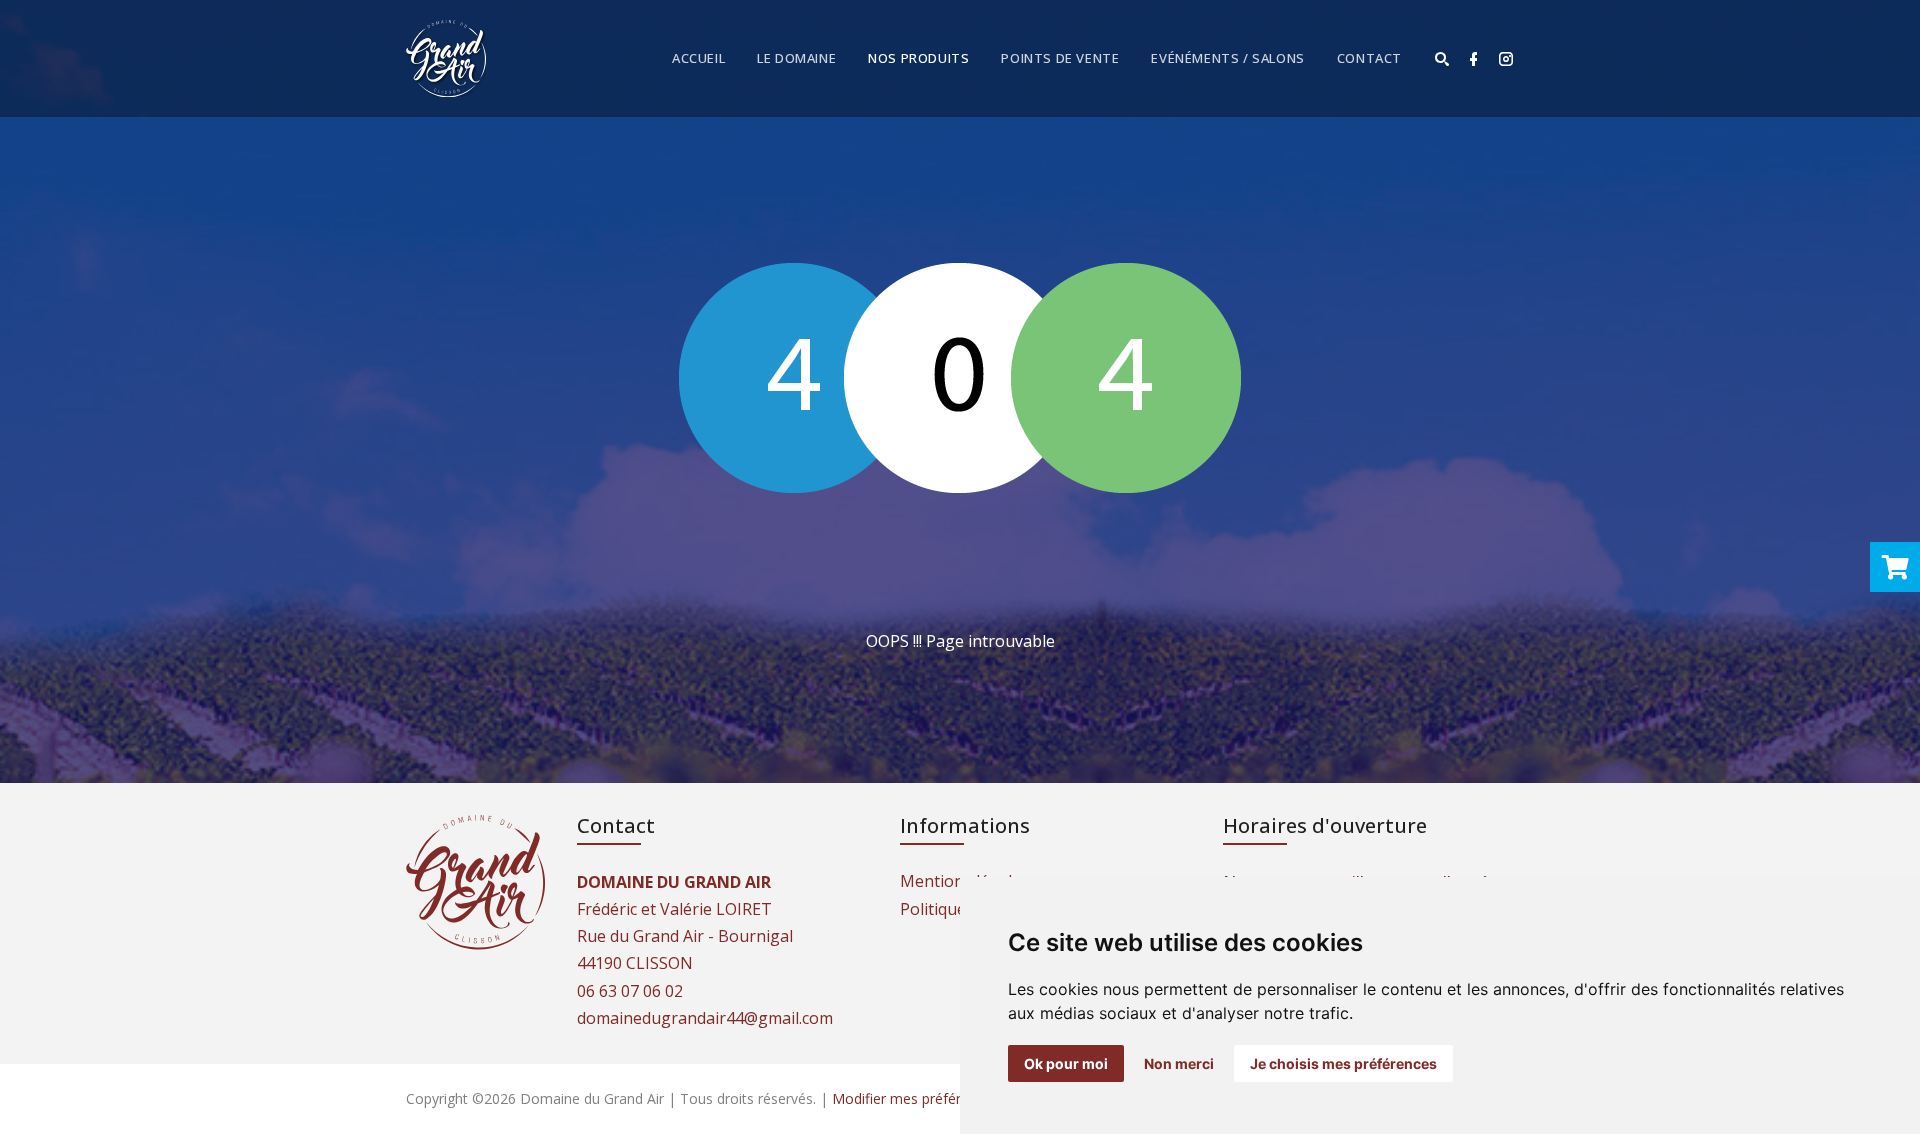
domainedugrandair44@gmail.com (705, 1018)
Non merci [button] (1179, 1063)
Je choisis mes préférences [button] (1343, 1063)
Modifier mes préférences (915, 1098)
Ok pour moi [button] (1066, 1063)
